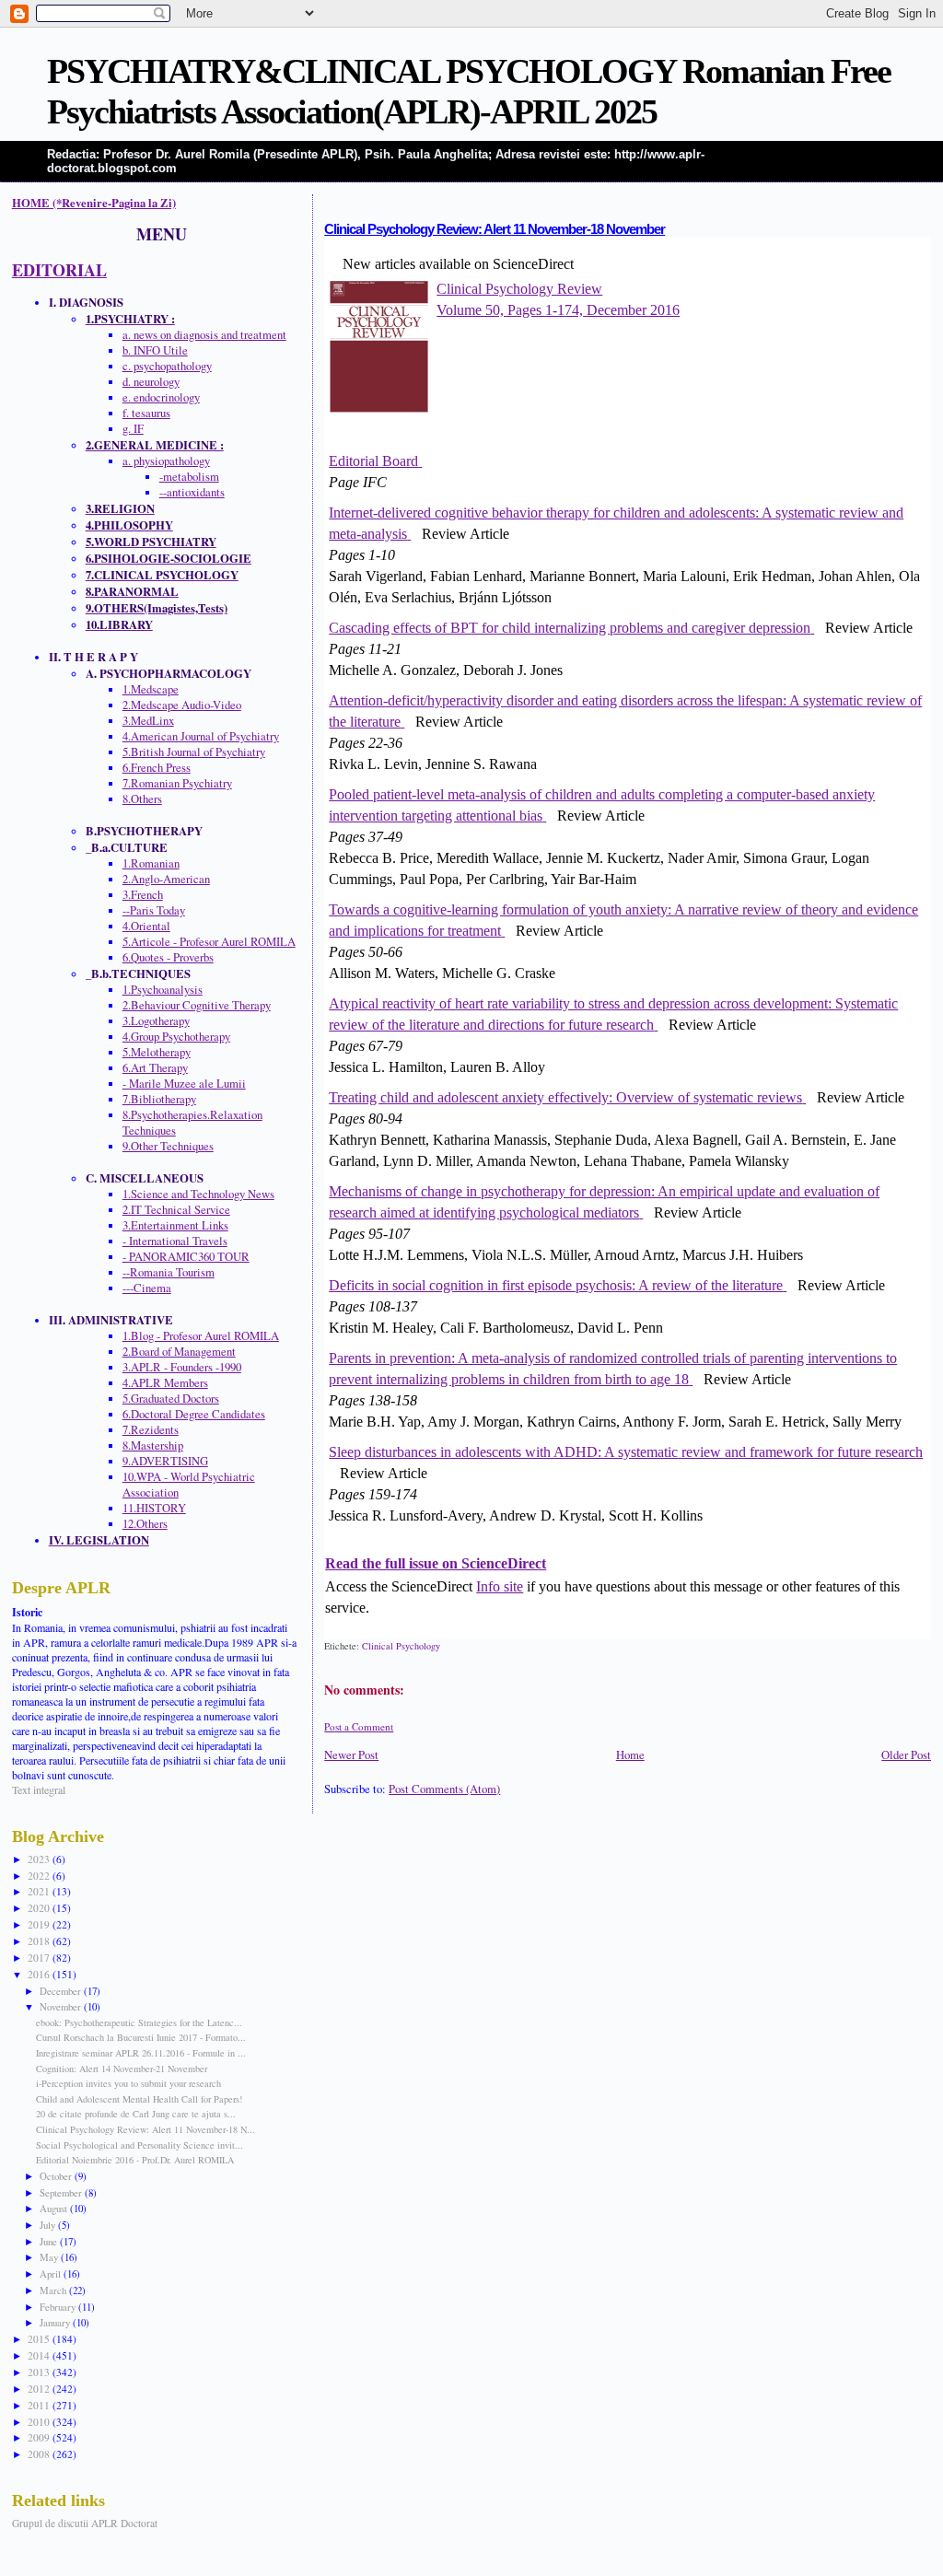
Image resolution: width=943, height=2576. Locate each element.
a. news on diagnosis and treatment (204, 335)
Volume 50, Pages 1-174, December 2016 (558, 310)
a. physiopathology (166, 461)
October (57, 2176)
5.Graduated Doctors (171, 1399)
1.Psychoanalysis (163, 990)
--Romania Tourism (169, 1272)
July (49, 2225)
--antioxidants (192, 492)
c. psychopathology (167, 366)
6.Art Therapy (155, 1068)
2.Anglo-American (166, 879)
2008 (40, 2454)
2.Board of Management (179, 1352)
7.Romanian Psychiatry (177, 783)
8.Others (142, 799)
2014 (40, 2355)
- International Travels (175, 1241)
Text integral (39, 1789)
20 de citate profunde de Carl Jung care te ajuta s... (136, 2114)
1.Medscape (151, 689)
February (59, 2307)
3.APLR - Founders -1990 (182, 1367)
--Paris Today (154, 910)
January (56, 2322)
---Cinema (147, 1288)
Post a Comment (359, 1726)
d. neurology (151, 382)
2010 (40, 2422)
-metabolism (189, 477)
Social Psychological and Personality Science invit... (140, 2145)
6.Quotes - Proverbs (168, 957)
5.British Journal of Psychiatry (194, 752)
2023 (40, 1859)
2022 (40, 1876)
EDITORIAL (59, 270)
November (62, 2006)
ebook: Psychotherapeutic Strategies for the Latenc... (139, 2022)
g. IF (133, 429)
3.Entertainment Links (175, 1225)
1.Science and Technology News (198, 1194)
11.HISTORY (154, 1508)
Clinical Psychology (401, 1646)
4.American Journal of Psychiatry (201, 736)
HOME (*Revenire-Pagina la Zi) (94, 203)
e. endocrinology (161, 397)
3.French (143, 895)
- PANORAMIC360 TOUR (186, 1257)
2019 (40, 1924)
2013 (40, 2372)
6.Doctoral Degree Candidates (194, 1414)
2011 (40, 2405)
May (50, 2257)
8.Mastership (153, 1445)
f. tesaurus (146, 413)
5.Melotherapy (157, 1052)
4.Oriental (146, 926)
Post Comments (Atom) (444, 1789)
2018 (40, 1941)
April (52, 2273)
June (50, 2241)
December (62, 1991)
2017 (40, 1958)
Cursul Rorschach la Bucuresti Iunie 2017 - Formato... (141, 2037)
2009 (40, 2437)
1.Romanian (151, 863)
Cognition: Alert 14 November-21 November (122, 2069)
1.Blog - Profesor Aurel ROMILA (201, 1336)
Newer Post (351, 1755)
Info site (500, 1586)
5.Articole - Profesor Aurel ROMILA (209, 942)
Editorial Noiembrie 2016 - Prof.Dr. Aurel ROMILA (135, 2160)
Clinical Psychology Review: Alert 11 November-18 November (495, 229)
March (54, 2290)
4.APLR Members (165, 1383)
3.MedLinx (148, 721)
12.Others (145, 1524)
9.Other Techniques (168, 1146)
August (55, 2208)
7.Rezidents (151, 1430)
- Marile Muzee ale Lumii (184, 1084)
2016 (40, 1974)
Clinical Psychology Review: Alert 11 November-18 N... (146, 2129)
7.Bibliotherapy (159, 1099)
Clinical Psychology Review (519, 289)
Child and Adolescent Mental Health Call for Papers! (139, 2099)
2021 (40, 1891)
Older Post (906, 1755)
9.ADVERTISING (165, 1461)
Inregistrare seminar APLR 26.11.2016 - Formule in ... (141, 2053)
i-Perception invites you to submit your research (128, 2083)
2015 (40, 2339)
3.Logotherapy (156, 1021)
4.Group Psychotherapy (176, 1037)
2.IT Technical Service (176, 1210)
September (62, 2192)
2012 (40, 2389)
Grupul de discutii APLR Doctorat (85, 2523)
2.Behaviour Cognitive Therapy (197, 1005)
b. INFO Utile (155, 350)
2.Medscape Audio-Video (182, 705)
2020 (40, 1908)
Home (630, 1755)
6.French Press (157, 768)
